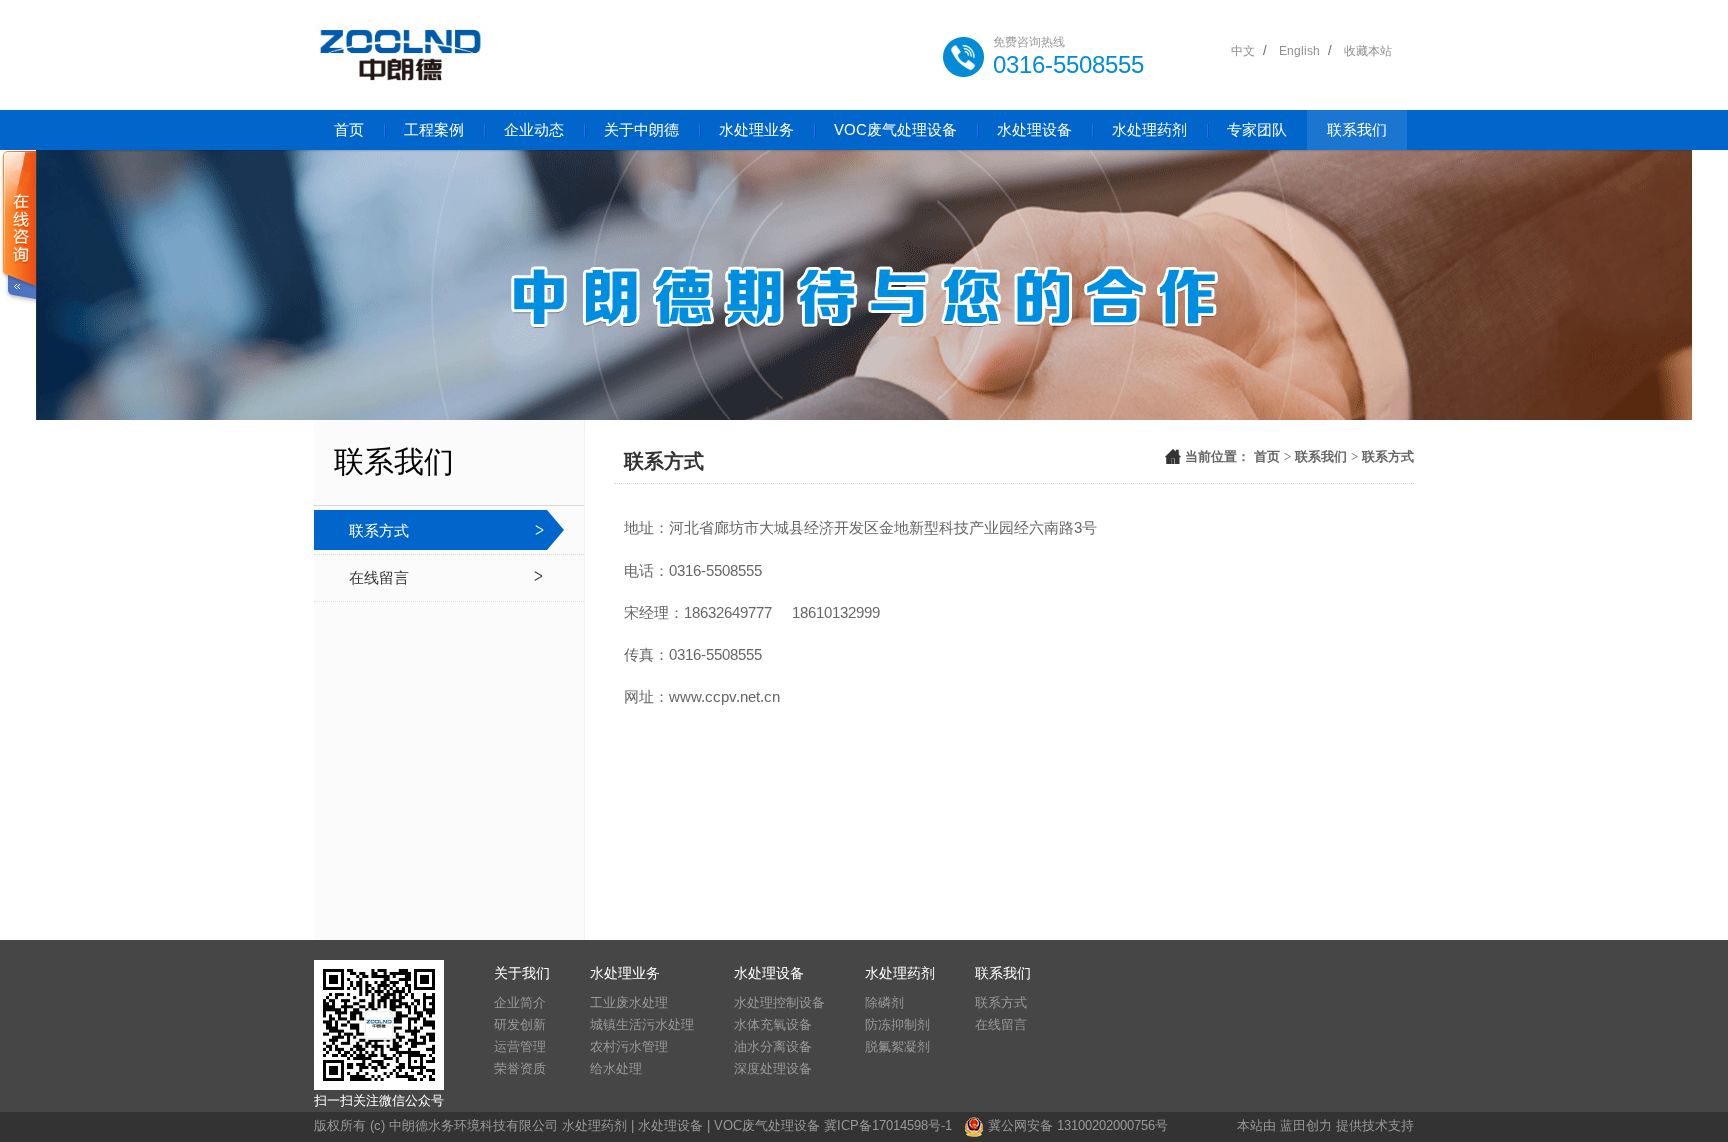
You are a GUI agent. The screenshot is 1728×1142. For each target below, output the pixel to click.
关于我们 (522, 973)
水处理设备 (1034, 129)
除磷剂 (884, 1002)
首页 (349, 129)
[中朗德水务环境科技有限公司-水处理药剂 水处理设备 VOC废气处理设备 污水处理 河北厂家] (400, 55)
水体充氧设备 (773, 1024)
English (1299, 51)
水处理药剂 (1149, 129)
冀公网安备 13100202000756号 (1078, 1125)
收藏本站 (1368, 51)
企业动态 (534, 129)
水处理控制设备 (779, 1002)
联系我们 (1357, 129)
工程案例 (434, 129)
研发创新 (520, 1024)
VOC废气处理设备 (895, 129)
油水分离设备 (773, 1046)
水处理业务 (756, 129)
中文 (1243, 51)
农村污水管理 (629, 1046)
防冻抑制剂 (897, 1024)
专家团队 (1257, 129)
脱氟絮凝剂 (897, 1046)
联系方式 (379, 530)
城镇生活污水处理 (642, 1024)
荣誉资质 (520, 1068)
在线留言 (379, 577)
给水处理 (616, 1068)
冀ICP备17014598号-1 (888, 1125)
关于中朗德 (641, 129)
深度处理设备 (773, 1068)
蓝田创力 (1306, 1125)
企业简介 (520, 1002)
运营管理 (520, 1046)
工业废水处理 (629, 1002)
